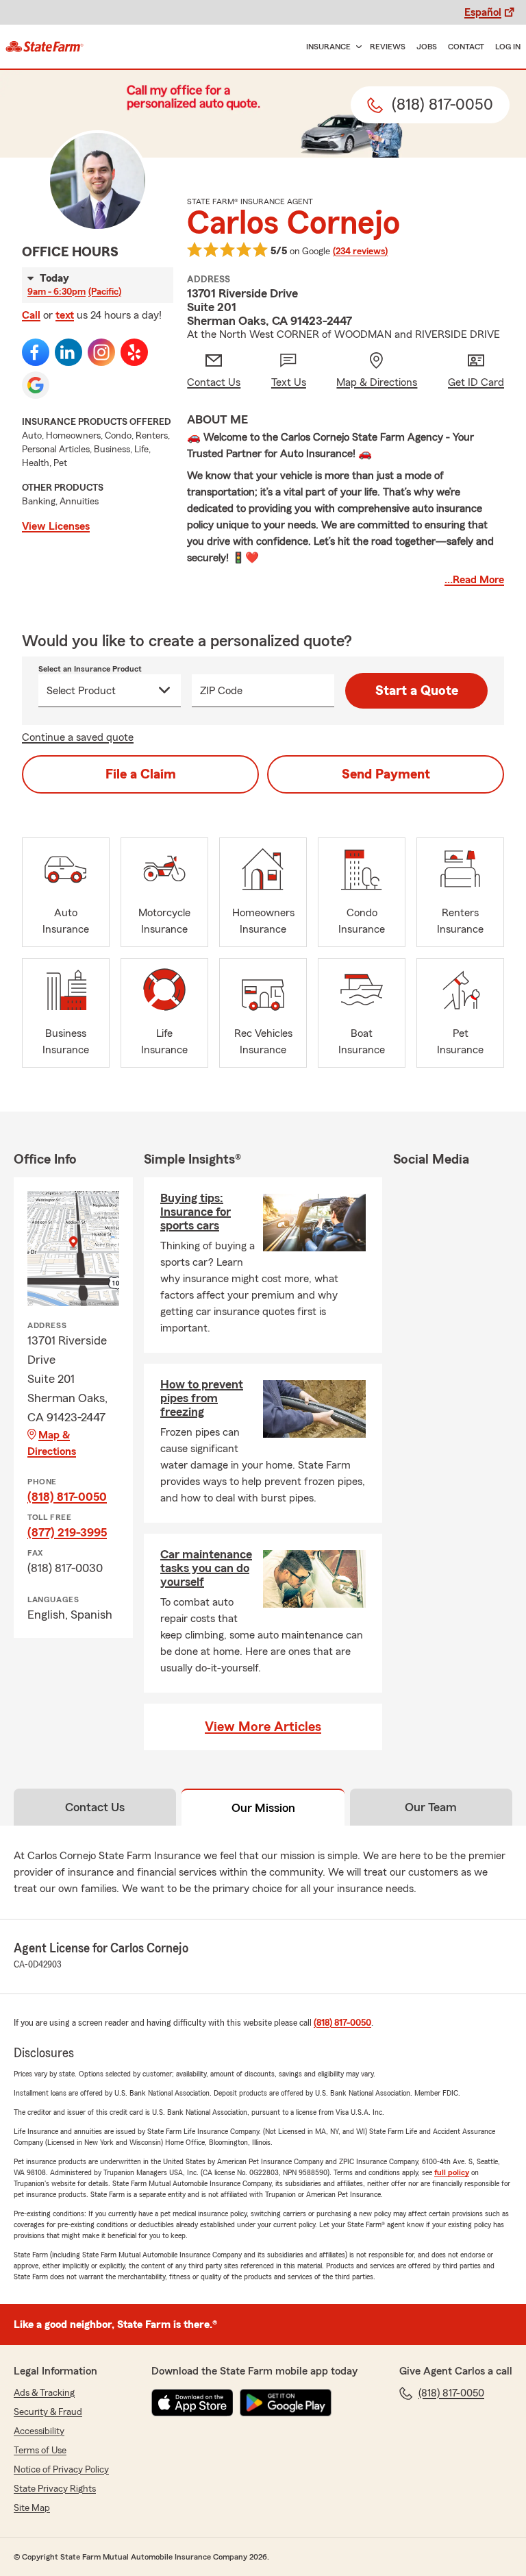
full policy (452, 2172)
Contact (466, 47)
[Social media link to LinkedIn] (68, 352)
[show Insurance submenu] (356, 47)
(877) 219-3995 (67, 1532)
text (65, 315)
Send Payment (386, 774)
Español (483, 12)
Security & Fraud (48, 2412)
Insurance (328, 47)
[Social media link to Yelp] (134, 352)
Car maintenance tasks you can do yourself (206, 1568)
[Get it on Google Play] (286, 2403)
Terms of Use (40, 2451)
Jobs (427, 47)
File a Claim (141, 774)
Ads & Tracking (44, 2393)
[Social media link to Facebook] (36, 352)
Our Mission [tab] (263, 1808)
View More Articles (263, 1727)
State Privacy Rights (55, 2489)
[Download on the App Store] (192, 2403)
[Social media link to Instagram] (101, 352)
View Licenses (56, 526)
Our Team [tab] (431, 1807)
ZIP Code (221, 691)
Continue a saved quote (78, 737)
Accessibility (39, 2431)
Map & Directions (52, 1443)
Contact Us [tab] (95, 1807)
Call (31, 315)
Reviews (388, 47)
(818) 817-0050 (67, 1497)
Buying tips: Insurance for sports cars (196, 1212)
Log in (508, 47)
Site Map (32, 2508)
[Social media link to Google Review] (36, 385)
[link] (45, 47)
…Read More (474, 580)
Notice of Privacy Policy (61, 2470)
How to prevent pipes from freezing (202, 1398)
